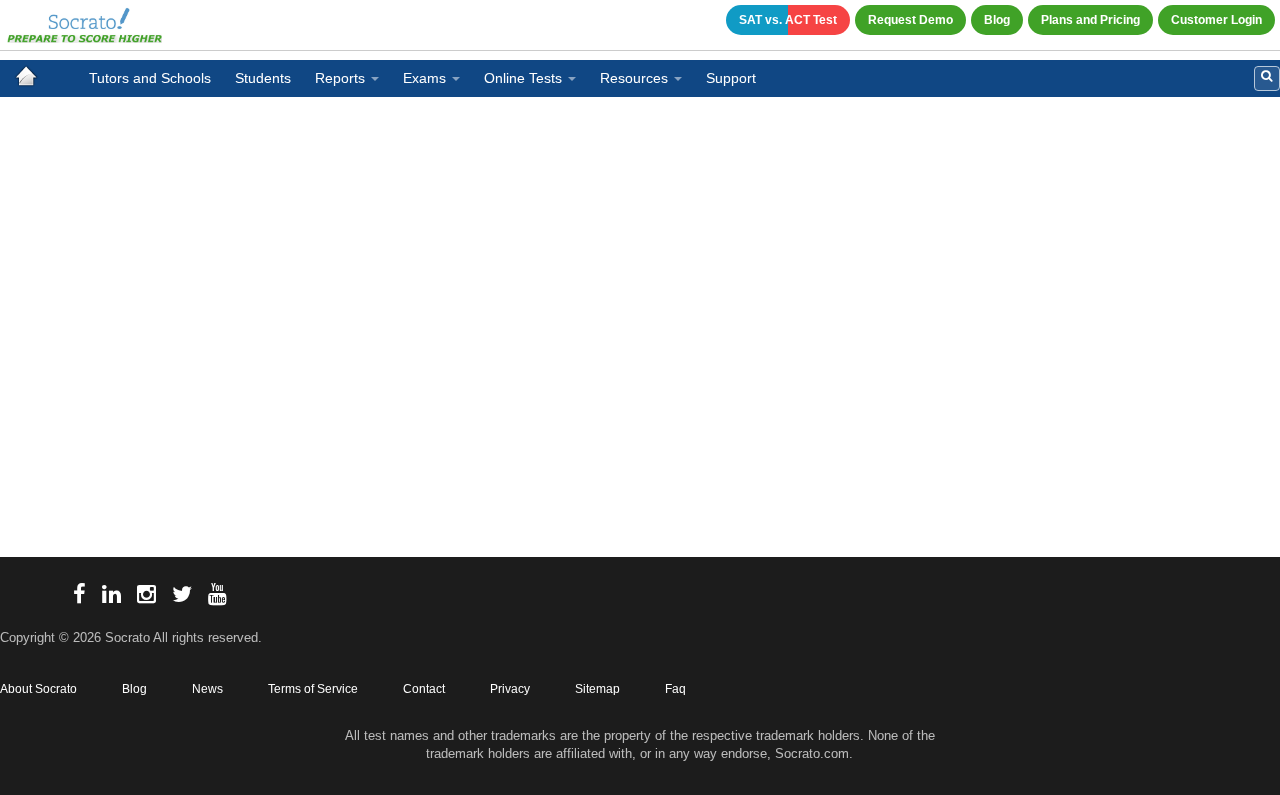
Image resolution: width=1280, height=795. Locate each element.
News (207, 689)
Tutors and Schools (150, 78)
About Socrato (38, 689)
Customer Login (1216, 20)
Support (731, 78)
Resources (634, 78)
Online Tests (523, 78)
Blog (997, 20)
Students (263, 78)
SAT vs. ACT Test (788, 20)
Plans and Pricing (1090, 20)
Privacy (510, 689)
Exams (424, 78)
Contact (424, 689)
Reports (340, 78)
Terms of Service (313, 689)
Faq (675, 689)
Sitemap (597, 689)
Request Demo (910, 20)
